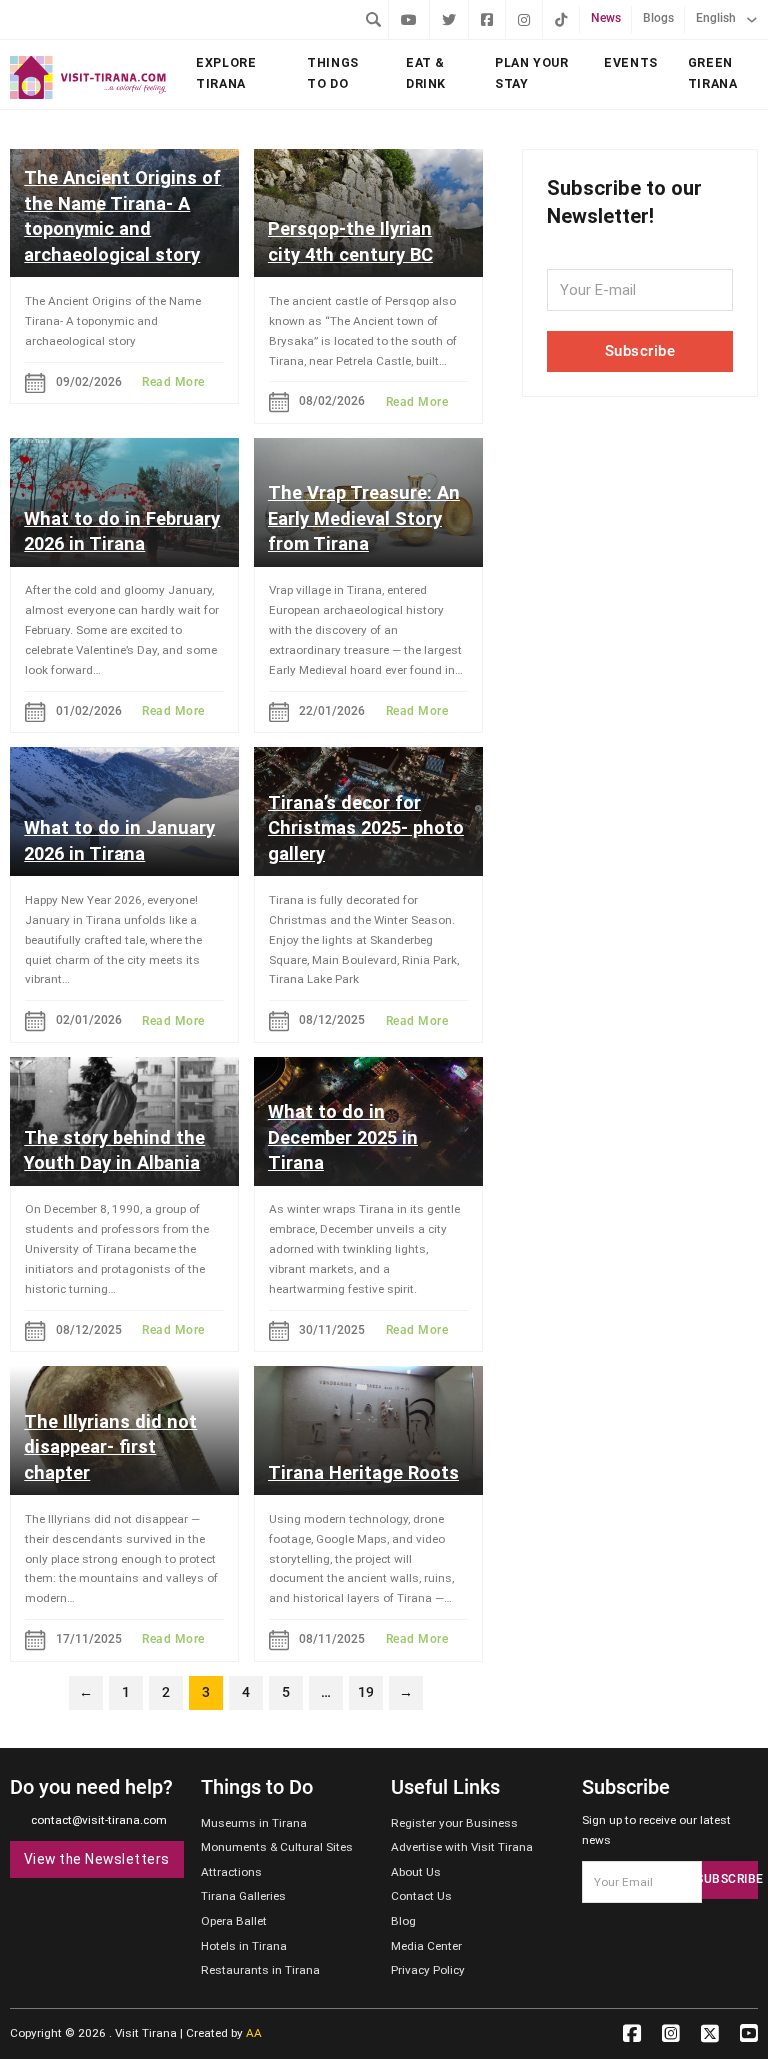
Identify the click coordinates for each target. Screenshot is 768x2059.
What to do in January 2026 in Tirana (119, 840)
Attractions (231, 1872)
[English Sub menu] (752, 19)
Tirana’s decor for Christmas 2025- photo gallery (366, 828)
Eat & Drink (426, 73)
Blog (403, 1921)
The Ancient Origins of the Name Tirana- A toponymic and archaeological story (122, 216)
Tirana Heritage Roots (363, 1472)
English (716, 18)
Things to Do (333, 73)
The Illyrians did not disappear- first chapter (110, 1447)
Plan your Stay (532, 73)
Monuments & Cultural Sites (277, 1847)
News (606, 18)
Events (631, 62)
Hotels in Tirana (244, 1946)
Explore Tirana (226, 73)
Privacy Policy (428, 1970)
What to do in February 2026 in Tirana (122, 531)
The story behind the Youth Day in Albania (114, 1150)
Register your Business (454, 1823)
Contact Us (421, 1896)
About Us (416, 1872)
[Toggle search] (373, 19)
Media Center (426, 1946)
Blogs (658, 18)
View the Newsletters (97, 1859)
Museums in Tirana (254, 1823)
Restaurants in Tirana (260, 1970)
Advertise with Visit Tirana (462, 1847)
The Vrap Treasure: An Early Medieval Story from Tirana (364, 518)
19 (366, 1692)
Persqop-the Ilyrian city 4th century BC (350, 241)
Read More (173, 382)
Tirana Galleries (243, 1896)
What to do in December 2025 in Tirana (343, 1137)
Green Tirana (713, 73)
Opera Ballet (234, 1921)
